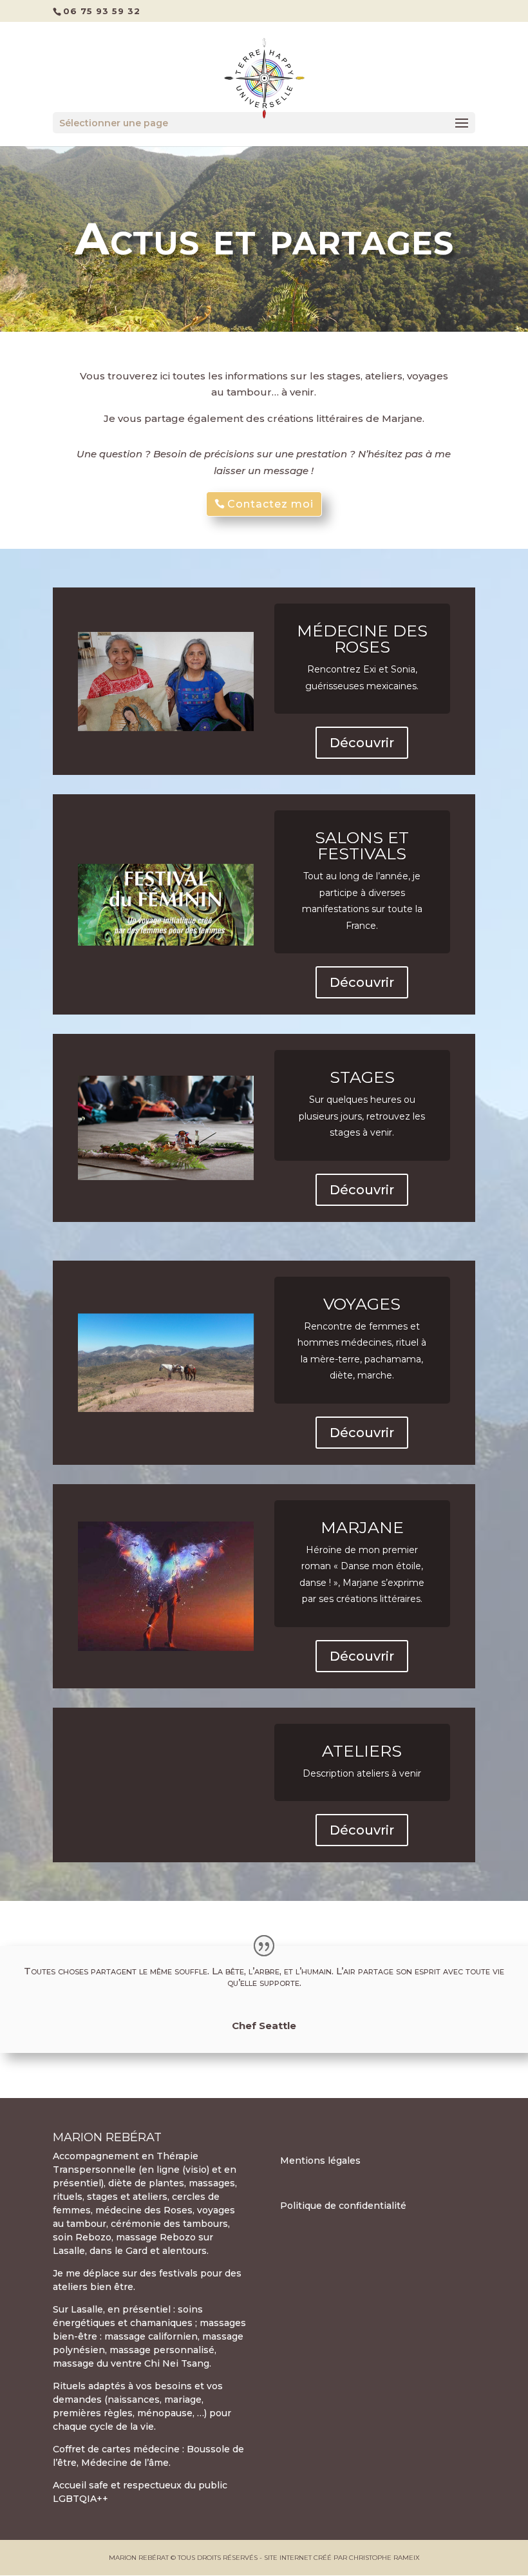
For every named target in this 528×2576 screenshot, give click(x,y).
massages (212, 2183)
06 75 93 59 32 (102, 11)
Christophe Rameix (384, 2558)
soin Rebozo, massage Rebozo (124, 2237)
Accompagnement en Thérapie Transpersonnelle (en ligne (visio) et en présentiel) (145, 2170)
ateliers (362, 1751)
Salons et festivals (362, 845)
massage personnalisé (162, 2350)
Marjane (362, 1527)
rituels (68, 2197)
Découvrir (362, 743)
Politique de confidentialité (343, 2206)
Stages (362, 1077)
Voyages (362, 1304)
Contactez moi (270, 504)
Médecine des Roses (362, 639)
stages (102, 2197)
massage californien (151, 2336)
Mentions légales (320, 2161)
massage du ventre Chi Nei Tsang (131, 2363)
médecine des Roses (144, 2210)
